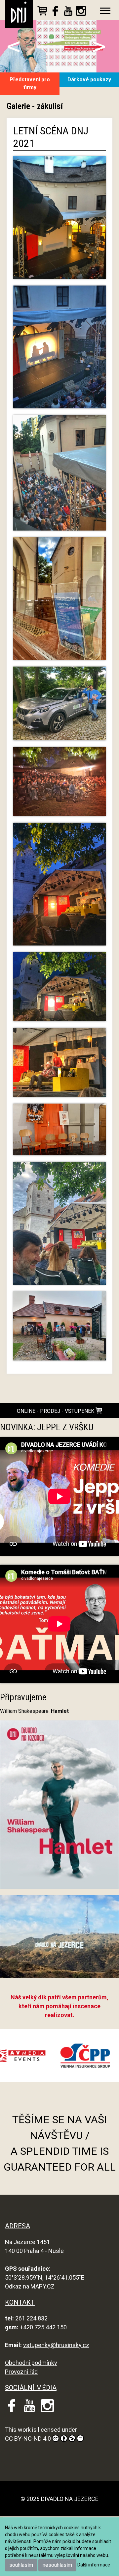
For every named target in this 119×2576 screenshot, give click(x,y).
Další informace (94, 2565)
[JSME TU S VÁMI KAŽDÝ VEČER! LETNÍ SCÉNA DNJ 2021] (59, 1226)
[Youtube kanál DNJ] (68, 12)
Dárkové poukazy (89, 80)
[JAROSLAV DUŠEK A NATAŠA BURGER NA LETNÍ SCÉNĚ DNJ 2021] (59, 1065)
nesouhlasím (57, 2565)
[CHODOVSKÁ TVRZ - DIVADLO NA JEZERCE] (59, 602)
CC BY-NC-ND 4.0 (28, 2439)
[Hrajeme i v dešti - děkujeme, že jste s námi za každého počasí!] (59, 1329)
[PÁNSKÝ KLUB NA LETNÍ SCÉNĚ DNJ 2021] (59, 350)
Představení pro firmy (30, 83)
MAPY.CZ (42, 2286)
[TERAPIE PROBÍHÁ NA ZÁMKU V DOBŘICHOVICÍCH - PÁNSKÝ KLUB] (59, 1132)
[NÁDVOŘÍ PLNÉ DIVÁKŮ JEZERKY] (59, 476)
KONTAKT (20, 2302)
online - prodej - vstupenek (56, 1411)
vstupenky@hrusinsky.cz (56, 2345)
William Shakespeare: (34, 1711)
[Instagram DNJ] (81, 12)
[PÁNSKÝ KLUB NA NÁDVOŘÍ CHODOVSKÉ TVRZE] (59, 220)
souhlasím (21, 2565)
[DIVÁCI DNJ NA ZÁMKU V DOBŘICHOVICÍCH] (59, 784)
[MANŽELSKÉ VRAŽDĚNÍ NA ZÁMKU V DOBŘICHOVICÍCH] (59, 989)
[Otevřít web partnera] (52, 2056)
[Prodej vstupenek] (42, 12)
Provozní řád (21, 2372)
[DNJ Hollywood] (59, 1939)
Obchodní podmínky (31, 2363)
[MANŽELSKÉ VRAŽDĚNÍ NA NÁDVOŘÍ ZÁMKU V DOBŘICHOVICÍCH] (59, 887)
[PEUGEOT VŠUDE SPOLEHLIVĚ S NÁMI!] (59, 706)
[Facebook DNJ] (55, 12)
